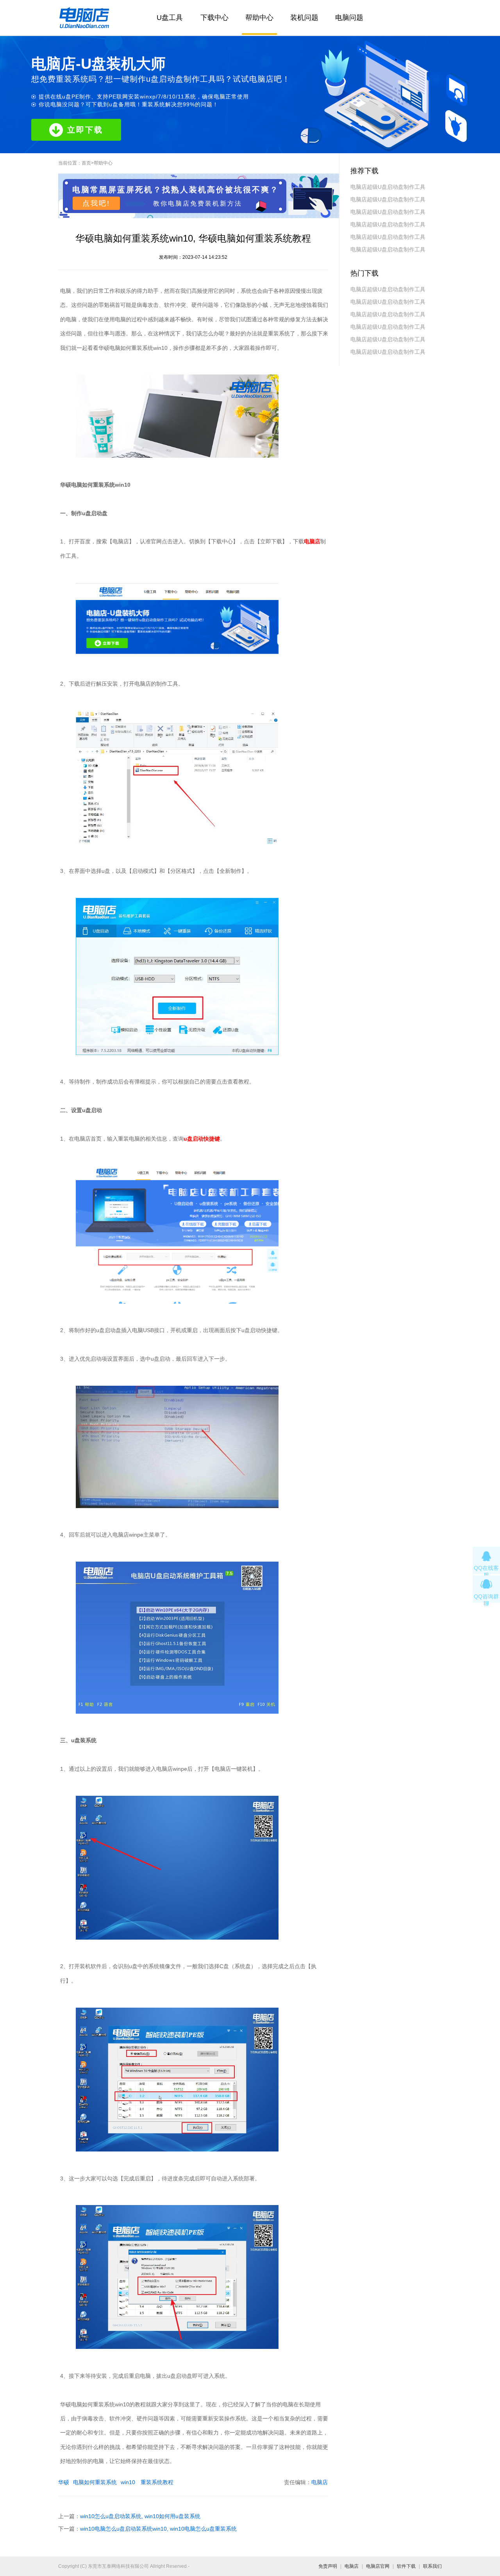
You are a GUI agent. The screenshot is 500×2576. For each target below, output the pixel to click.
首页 (86, 163)
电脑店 (320, 2482)
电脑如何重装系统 (95, 2482)
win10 (128, 2482)
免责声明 (328, 2566)
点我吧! (96, 203)
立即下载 (85, 130)
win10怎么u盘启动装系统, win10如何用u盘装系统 (140, 2516)
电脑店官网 (378, 2566)
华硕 (64, 2482)
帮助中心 (259, 18)
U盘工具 (170, 18)
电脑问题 (349, 18)
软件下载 (406, 2566)
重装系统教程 (156, 2482)
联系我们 (432, 2566)
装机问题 (304, 18)
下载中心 (214, 18)
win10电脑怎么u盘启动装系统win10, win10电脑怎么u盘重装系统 (158, 2529)
